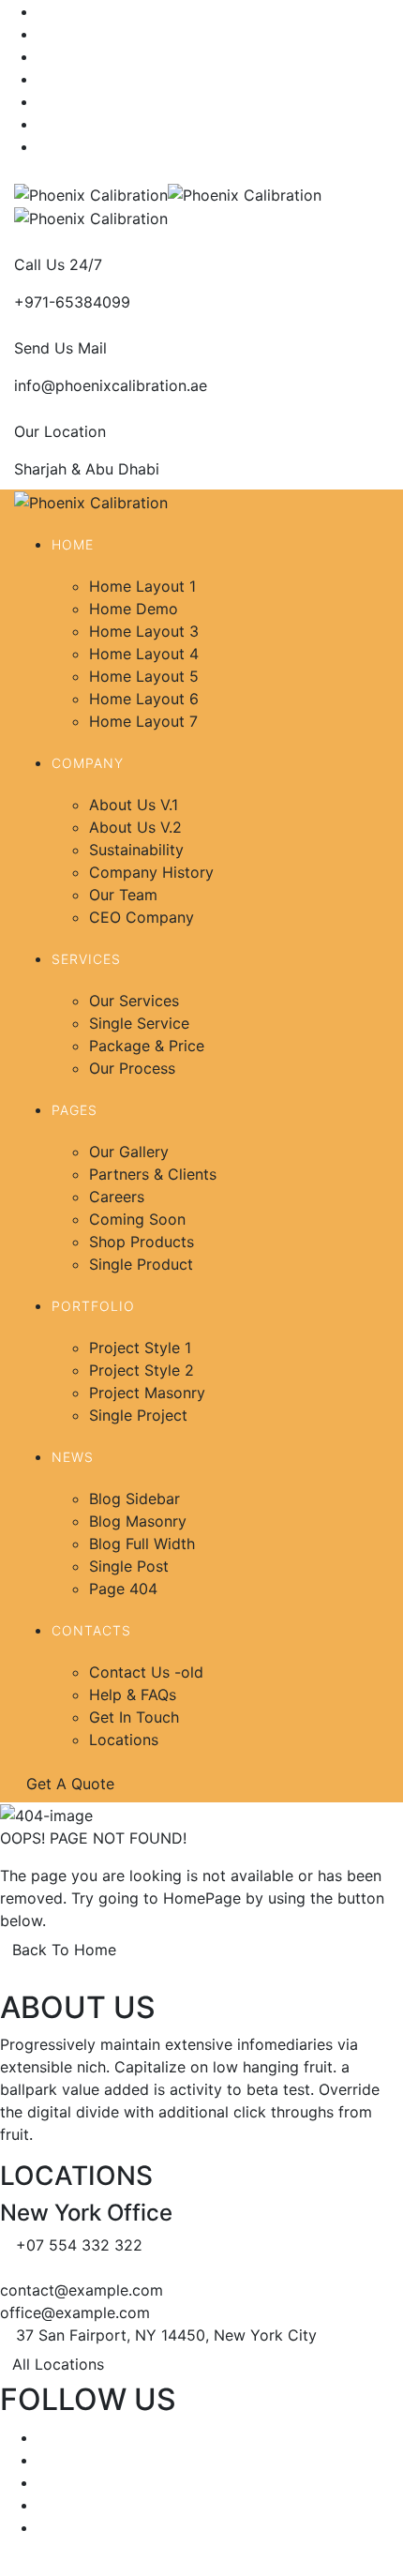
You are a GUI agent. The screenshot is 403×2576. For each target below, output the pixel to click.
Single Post (129, 1566)
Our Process (132, 1068)
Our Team (123, 895)
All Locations (58, 2364)
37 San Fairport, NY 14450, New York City (166, 2335)
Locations (124, 1740)
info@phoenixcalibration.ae (111, 385)
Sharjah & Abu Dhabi (87, 469)
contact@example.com (82, 2290)
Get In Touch (134, 1717)
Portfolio (93, 1306)
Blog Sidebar (134, 1499)
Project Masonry (147, 1393)
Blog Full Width (142, 1544)
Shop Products (142, 1242)
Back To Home (64, 1950)
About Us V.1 (134, 805)
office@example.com (75, 2312)
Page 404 (123, 1589)
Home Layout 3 (144, 631)
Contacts (91, 1630)
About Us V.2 (135, 827)
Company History (151, 872)
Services (86, 959)
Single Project (138, 1415)
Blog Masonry (138, 1521)
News (73, 1457)
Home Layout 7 (143, 721)
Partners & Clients (153, 1174)
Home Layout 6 (144, 699)
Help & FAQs (133, 1695)
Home (73, 544)
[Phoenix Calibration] (91, 193)
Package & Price (147, 1046)
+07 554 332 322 (79, 2245)
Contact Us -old (146, 1672)
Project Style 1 (140, 1348)
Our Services (134, 1001)
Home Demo (134, 609)
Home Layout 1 (142, 586)
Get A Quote (73, 1784)
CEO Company (142, 917)
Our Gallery (129, 1152)
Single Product (141, 1264)
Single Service (139, 1023)
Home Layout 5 (144, 676)
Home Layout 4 (144, 654)
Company (88, 763)
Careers (117, 1197)
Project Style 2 (142, 1370)
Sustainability (136, 850)
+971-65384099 (72, 302)
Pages (75, 1110)
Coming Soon (137, 1219)
